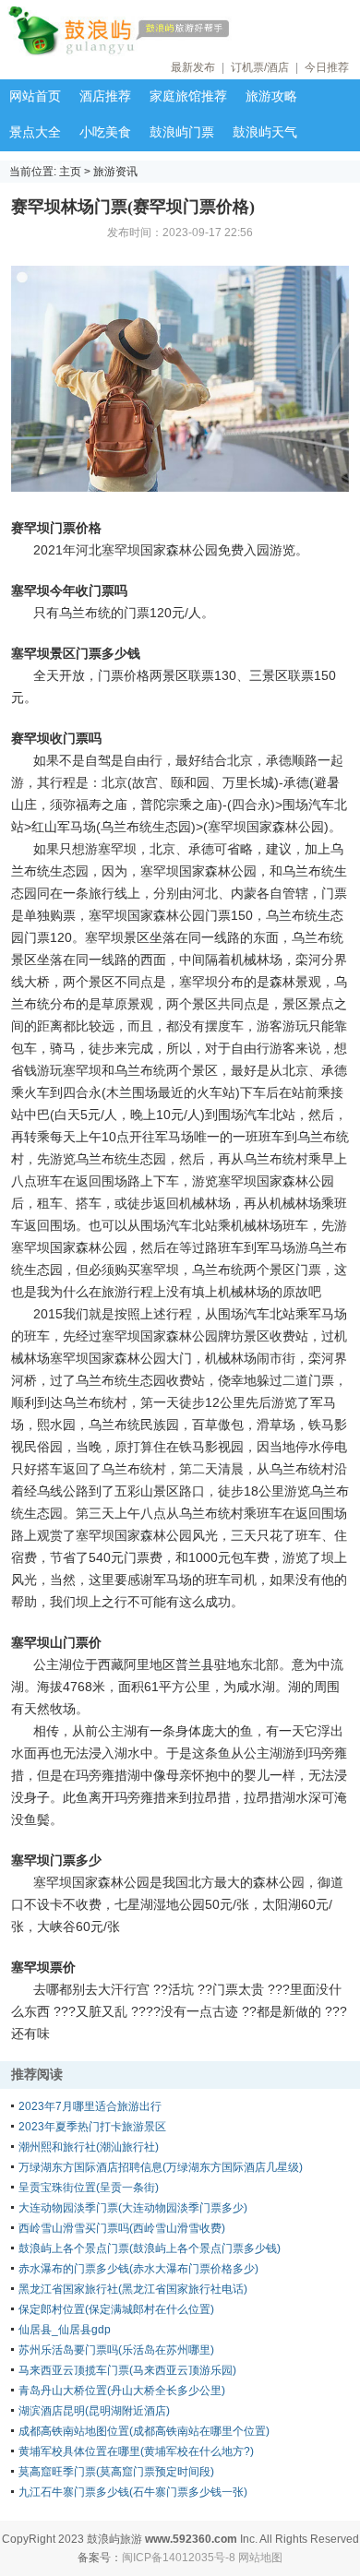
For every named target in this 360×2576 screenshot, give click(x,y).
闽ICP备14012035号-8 (179, 2558)
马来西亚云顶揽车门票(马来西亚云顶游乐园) (127, 2370)
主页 (70, 172)
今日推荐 (327, 67)
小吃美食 (105, 132)
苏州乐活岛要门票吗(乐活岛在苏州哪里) (116, 2350)
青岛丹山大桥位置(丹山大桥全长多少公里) (122, 2391)
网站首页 (35, 96)
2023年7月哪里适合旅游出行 (90, 2106)
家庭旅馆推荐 (188, 96)
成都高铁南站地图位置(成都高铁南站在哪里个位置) (144, 2431)
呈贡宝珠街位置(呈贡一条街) (89, 2188)
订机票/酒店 (260, 67)
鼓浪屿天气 (265, 132)
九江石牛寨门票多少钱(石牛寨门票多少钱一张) (133, 2492)
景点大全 (35, 132)
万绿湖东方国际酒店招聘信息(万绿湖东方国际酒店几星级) (161, 2167)
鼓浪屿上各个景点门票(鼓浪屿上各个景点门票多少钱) (150, 2248)
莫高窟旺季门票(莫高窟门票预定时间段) (116, 2472)
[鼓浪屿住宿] (175, 31)
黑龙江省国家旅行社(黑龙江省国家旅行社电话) (133, 2289)
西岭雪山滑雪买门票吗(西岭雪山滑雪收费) (122, 2228)
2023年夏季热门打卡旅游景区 (92, 2127)
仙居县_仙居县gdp (65, 2330)
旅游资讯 (115, 172)
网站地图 (260, 2558)
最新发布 (193, 67)
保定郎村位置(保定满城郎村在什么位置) (116, 2309)
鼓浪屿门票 (182, 132)
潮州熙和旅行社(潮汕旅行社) (89, 2147)
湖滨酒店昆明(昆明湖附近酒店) (94, 2411)
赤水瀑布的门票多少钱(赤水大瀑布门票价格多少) (138, 2269)
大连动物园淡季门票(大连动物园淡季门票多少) (133, 2208)
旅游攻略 (271, 96)
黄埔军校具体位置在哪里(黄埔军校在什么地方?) (136, 2451)
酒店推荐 (105, 96)
